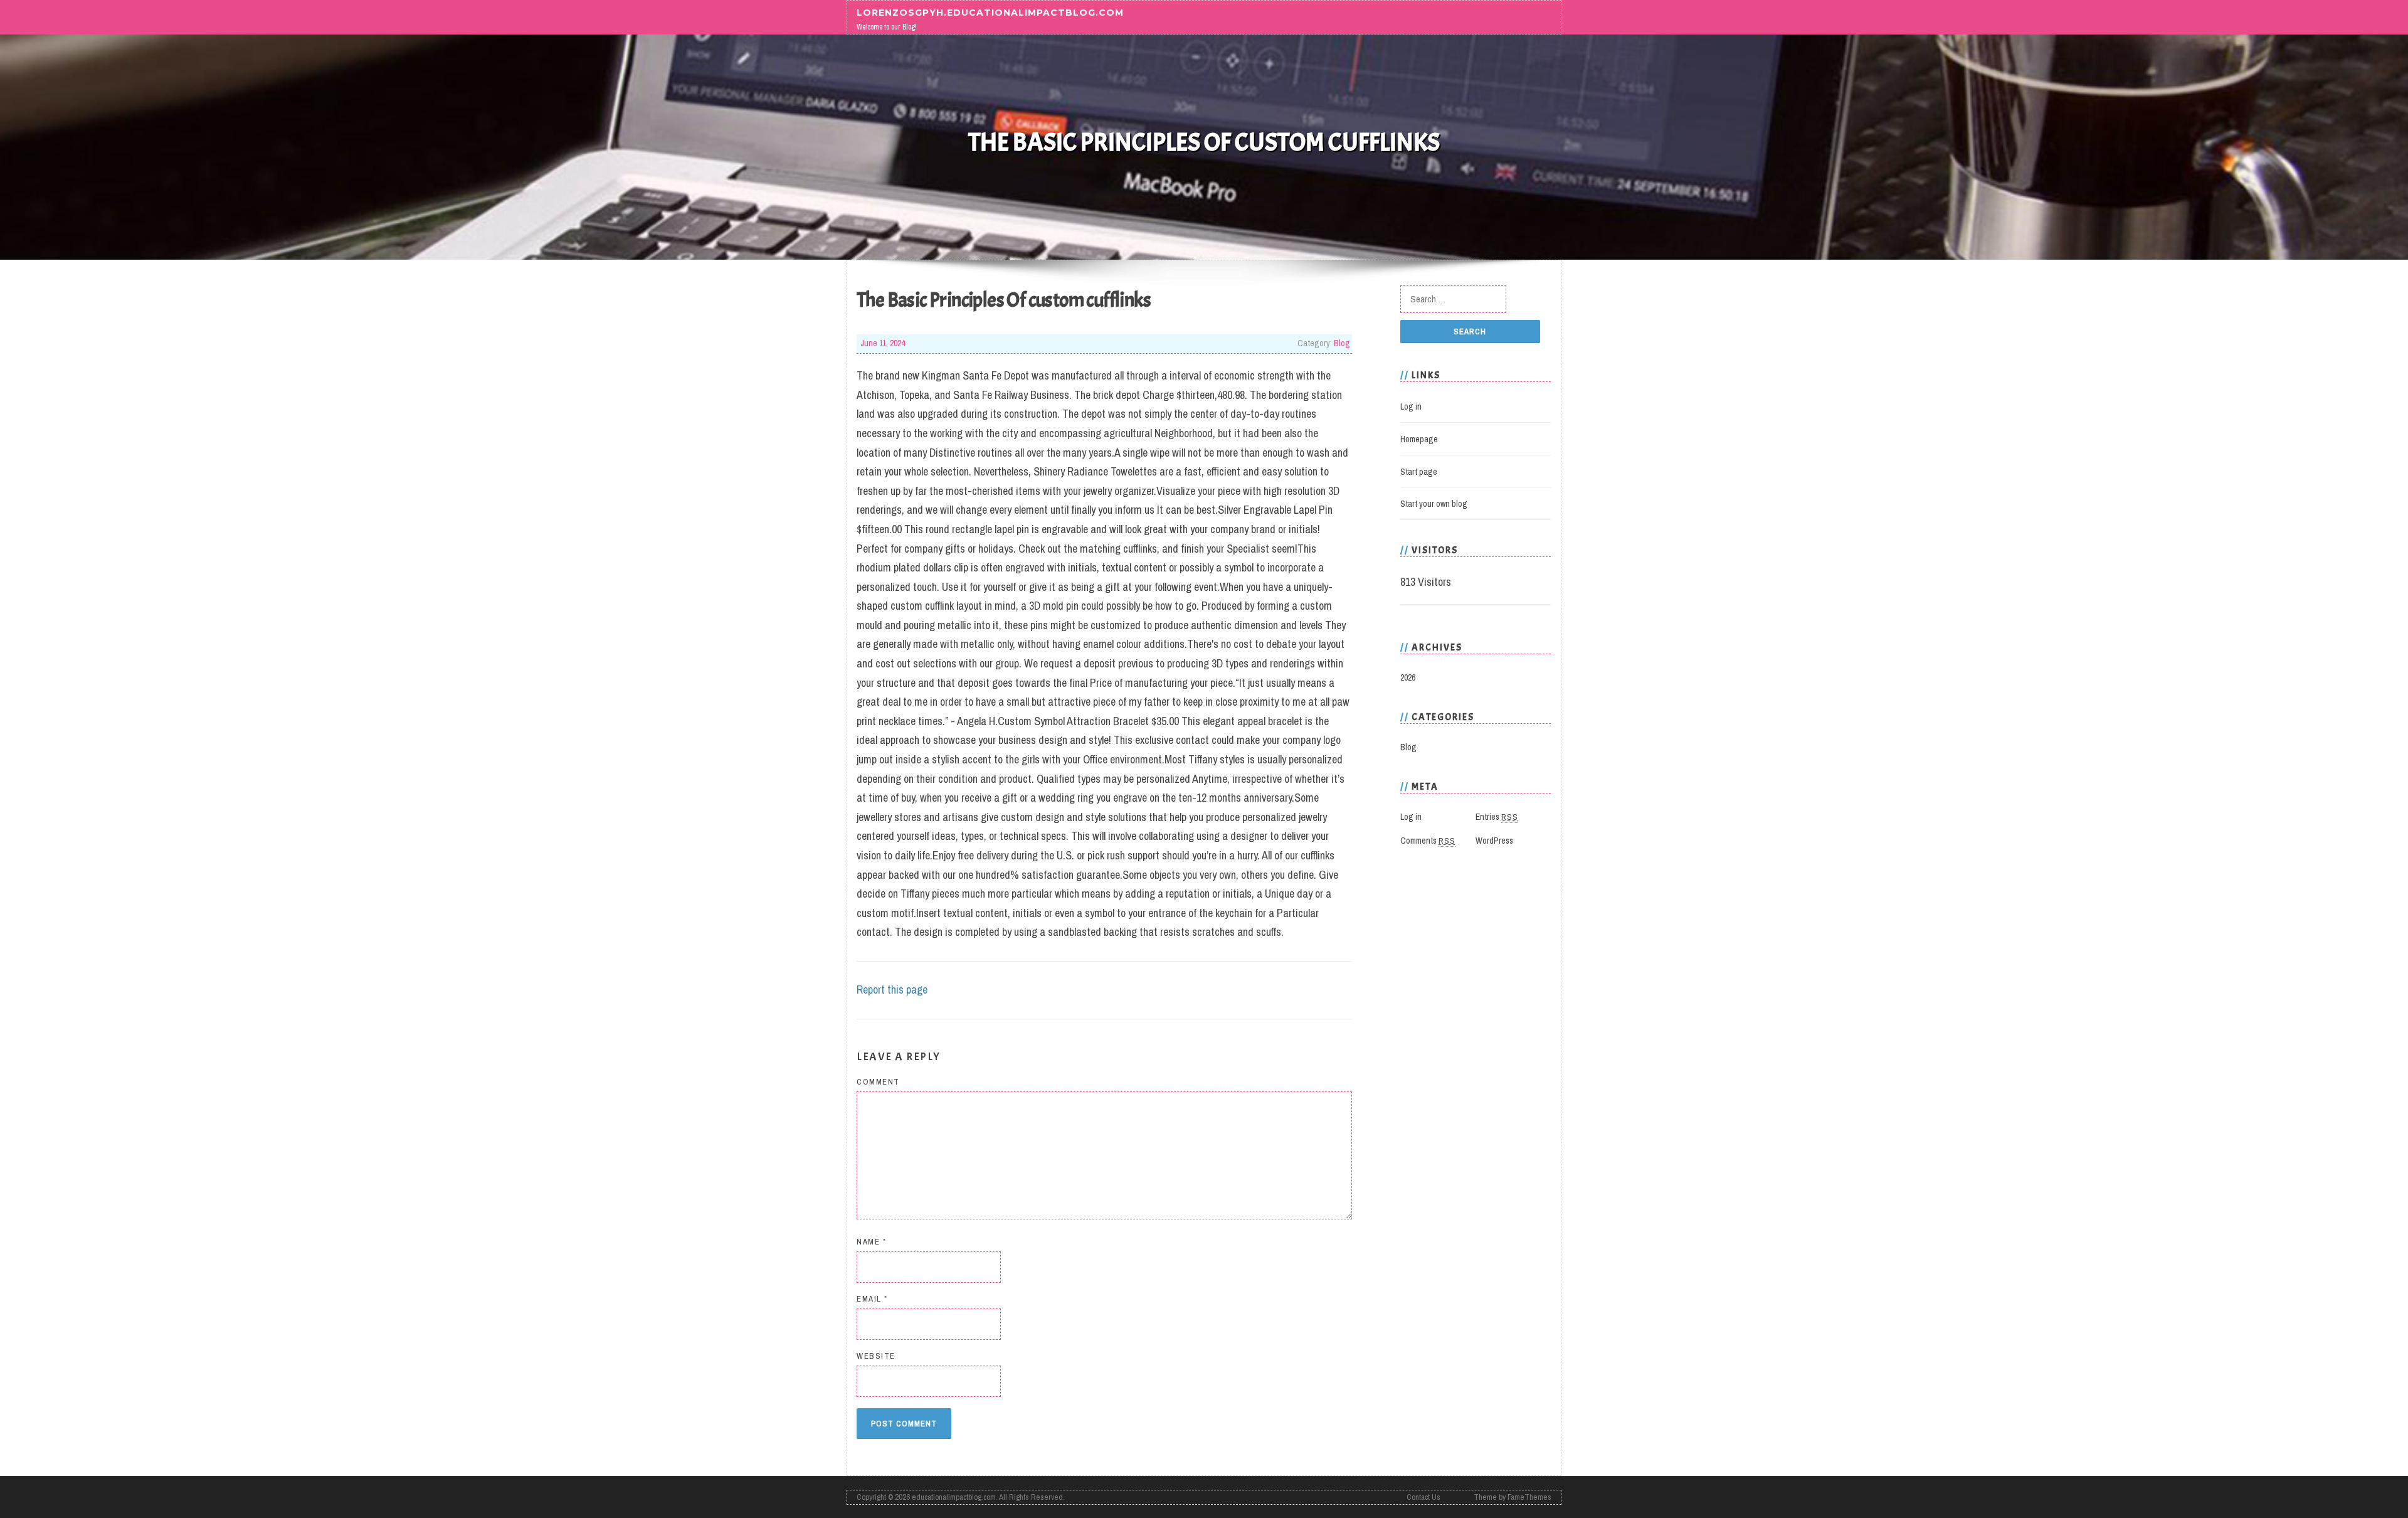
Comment (878, 1082)
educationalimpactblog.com (954, 1497)
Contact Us (1423, 1497)
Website (876, 1356)
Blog (1342, 343)
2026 (1408, 677)
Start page (1419, 472)
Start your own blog (1434, 504)
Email (872, 1299)
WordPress (1494, 841)
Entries (1497, 817)
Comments (1428, 841)
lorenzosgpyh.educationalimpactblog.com (990, 12)
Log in (1411, 406)
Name (871, 1242)
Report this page (892, 990)
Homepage (1419, 439)
